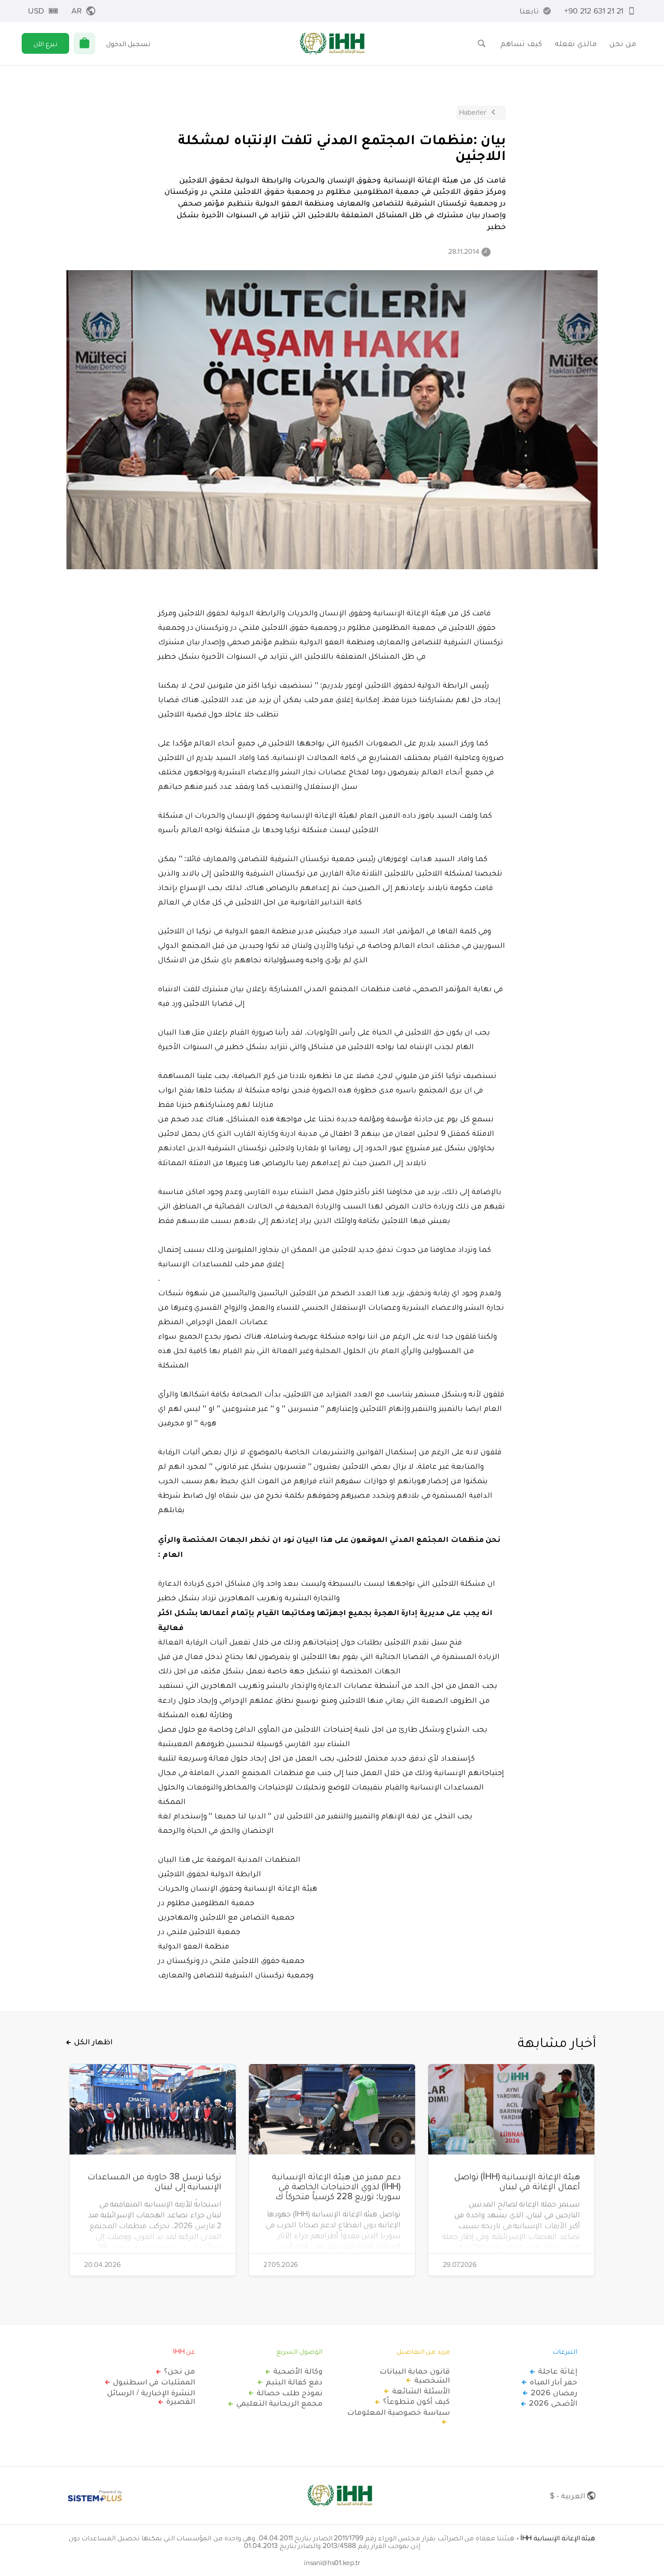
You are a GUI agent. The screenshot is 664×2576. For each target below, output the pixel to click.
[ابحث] (482, 43)
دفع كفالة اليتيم (294, 2382)
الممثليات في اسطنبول (154, 2382)
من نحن (623, 43)
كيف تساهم (521, 43)
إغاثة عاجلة (558, 2371)
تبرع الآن (45, 43)
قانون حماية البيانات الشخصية (415, 2375)
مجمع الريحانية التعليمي (279, 2403)
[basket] (84, 43)
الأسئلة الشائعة (421, 2391)
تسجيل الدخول (128, 43)
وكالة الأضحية (298, 2371)
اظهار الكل (93, 2042)
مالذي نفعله (576, 43)
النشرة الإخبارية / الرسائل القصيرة (151, 2397)
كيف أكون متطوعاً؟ (416, 2401)
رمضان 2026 (554, 2393)
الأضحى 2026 (553, 2403)
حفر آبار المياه (554, 2382)
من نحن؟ (180, 2371)
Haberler (472, 112)
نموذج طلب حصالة (290, 2393)
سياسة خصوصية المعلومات (398, 2412)
